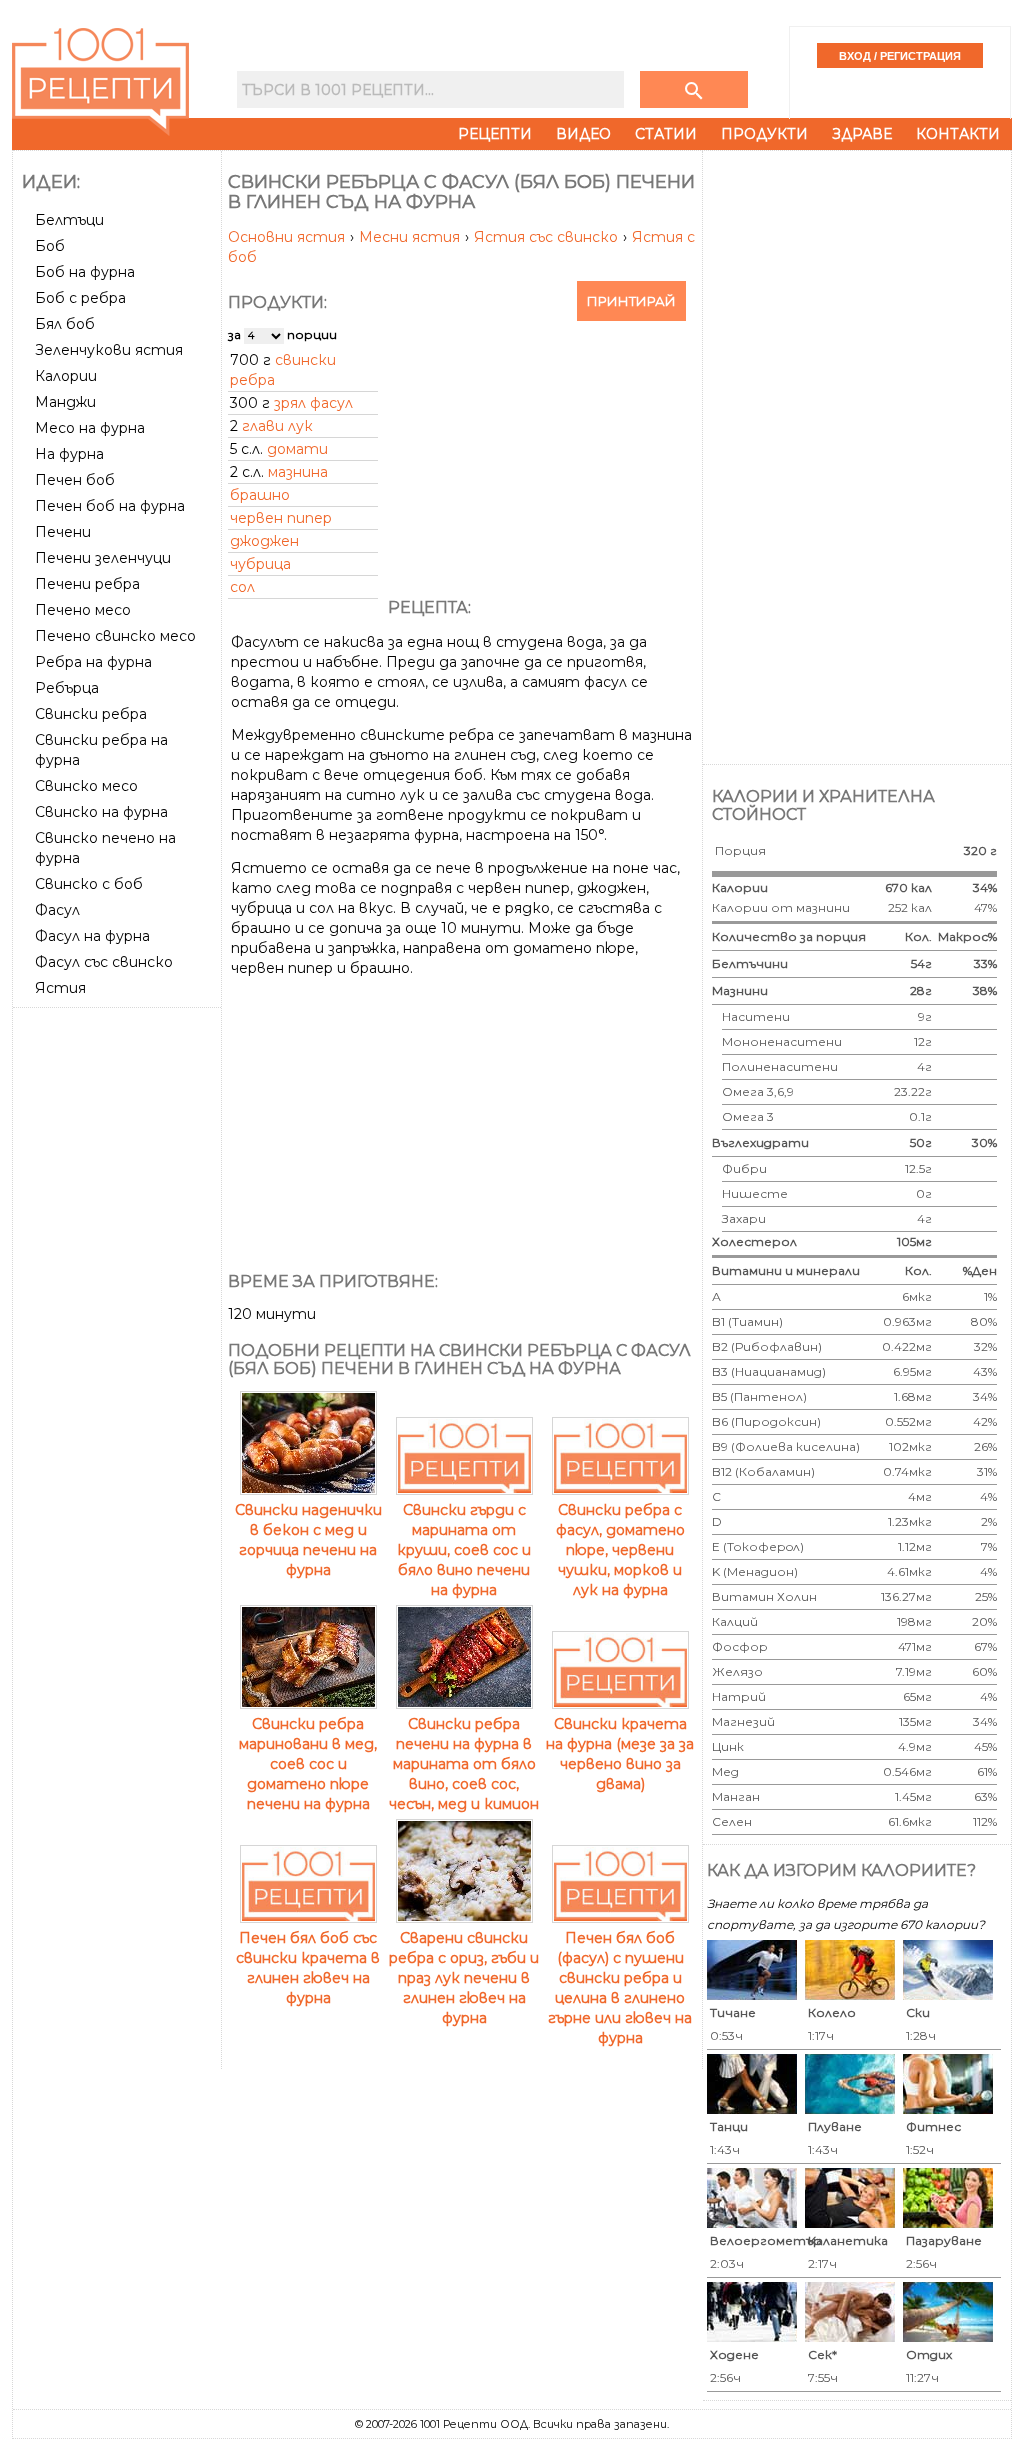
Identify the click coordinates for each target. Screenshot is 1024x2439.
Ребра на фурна (93, 662)
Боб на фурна (85, 272)
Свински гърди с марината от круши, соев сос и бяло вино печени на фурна (464, 1550)
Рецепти (495, 134)
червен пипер (281, 518)
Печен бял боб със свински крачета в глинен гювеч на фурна (308, 1968)
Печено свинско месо (115, 636)
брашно (260, 495)
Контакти (958, 134)
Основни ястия (288, 237)
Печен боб (75, 480)
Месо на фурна (90, 428)
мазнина (298, 472)
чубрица (260, 564)
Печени (63, 532)
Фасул (57, 910)
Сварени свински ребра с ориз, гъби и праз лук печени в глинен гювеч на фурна (464, 1978)
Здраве (862, 134)
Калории (66, 376)
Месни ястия (411, 237)
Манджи (65, 402)
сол (242, 587)
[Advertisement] (119, 1315)
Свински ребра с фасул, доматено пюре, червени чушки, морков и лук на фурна (620, 1550)
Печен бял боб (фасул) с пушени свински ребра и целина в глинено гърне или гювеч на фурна (620, 1988)
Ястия (60, 988)
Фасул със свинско (104, 962)
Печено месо (83, 610)
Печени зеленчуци (103, 558)
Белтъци (69, 220)
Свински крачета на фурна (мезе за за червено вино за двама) (620, 1754)
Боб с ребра (80, 298)
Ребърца (67, 688)
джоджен (264, 541)
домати (297, 449)
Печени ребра (87, 584)
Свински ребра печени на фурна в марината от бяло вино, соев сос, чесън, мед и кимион (464, 1764)
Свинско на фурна (101, 812)
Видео (583, 134)
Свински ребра (91, 714)
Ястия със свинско (548, 237)
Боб (50, 246)
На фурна (69, 454)
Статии (666, 134)
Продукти (764, 134)
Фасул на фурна (92, 936)
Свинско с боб (89, 884)
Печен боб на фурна (110, 506)
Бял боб (65, 324)
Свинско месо (86, 786)
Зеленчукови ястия (109, 350)
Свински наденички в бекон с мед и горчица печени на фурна (308, 1540)
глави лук (277, 426)
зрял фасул (313, 403)
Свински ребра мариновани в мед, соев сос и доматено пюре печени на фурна (308, 1764)
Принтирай (631, 301)
